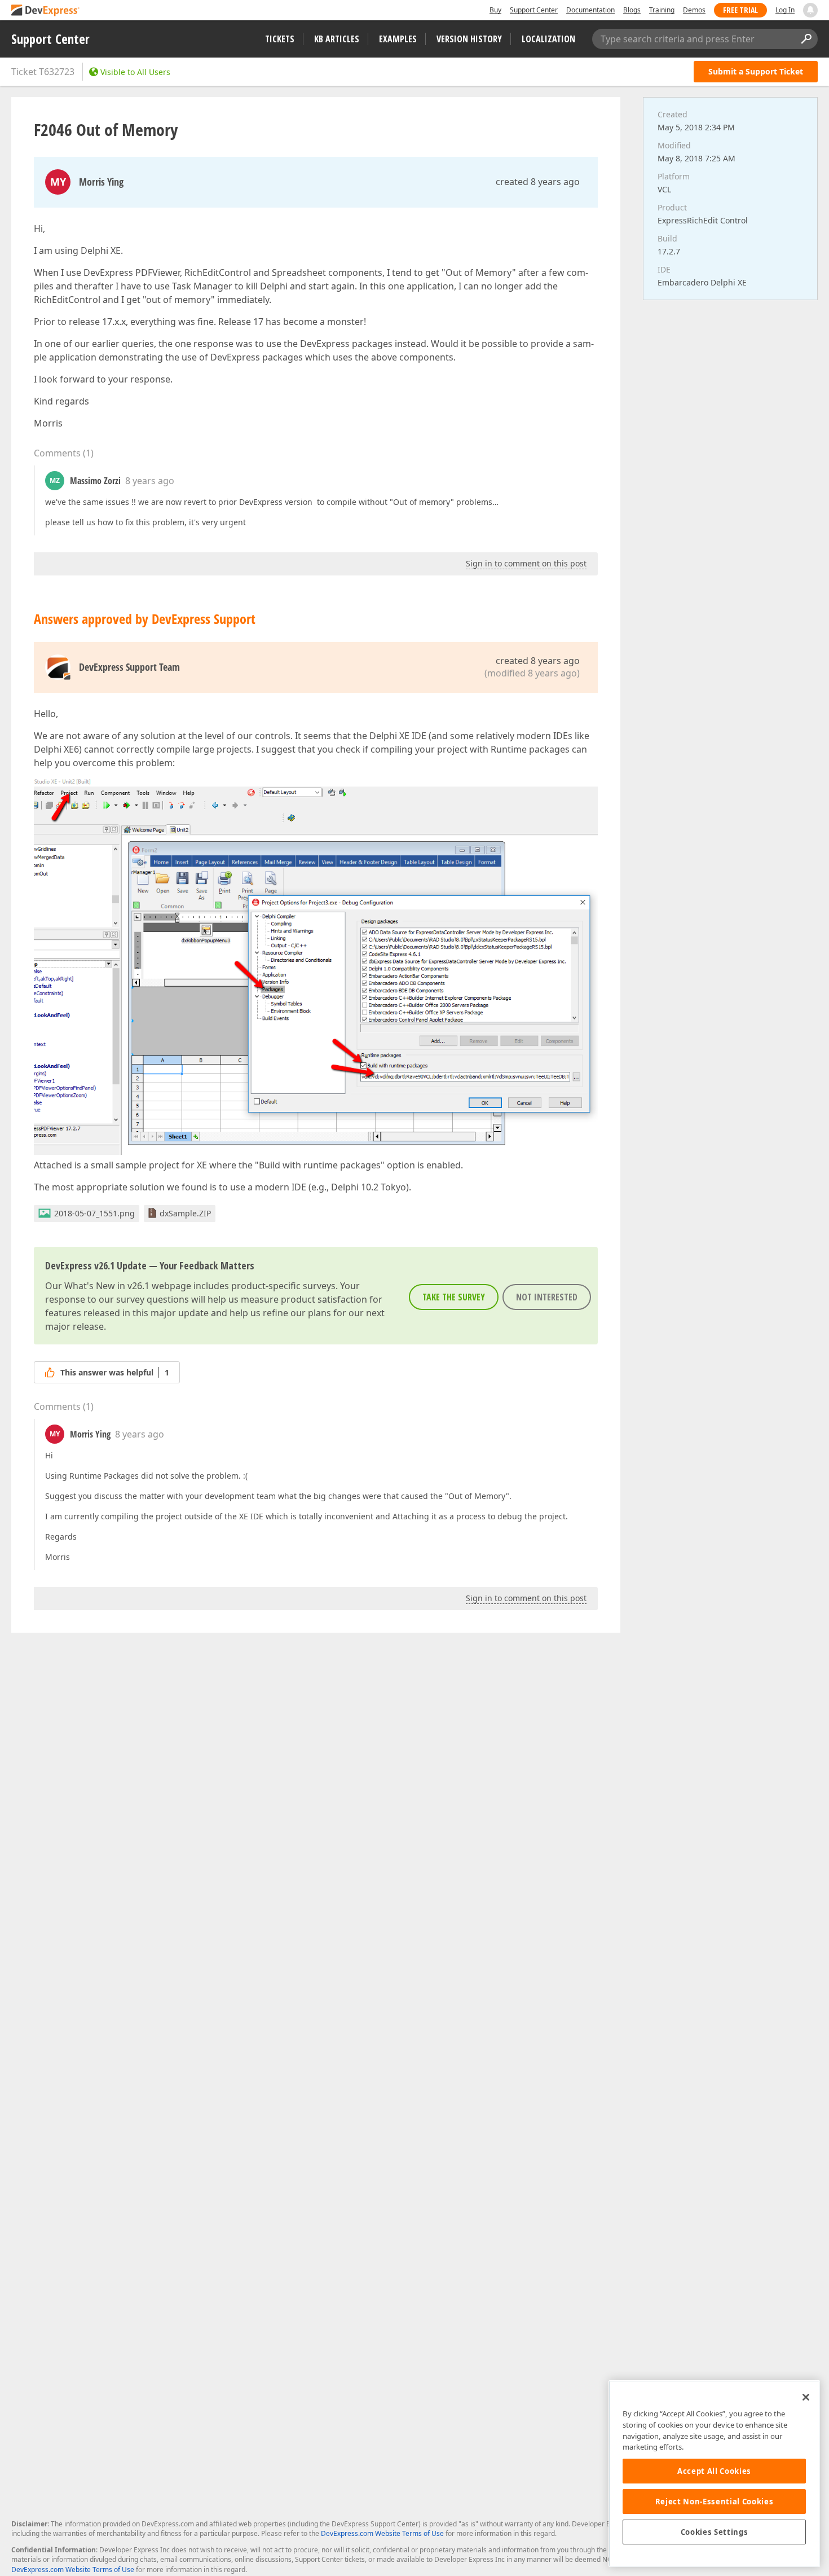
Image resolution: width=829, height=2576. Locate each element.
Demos (694, 10)
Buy (495, 10)
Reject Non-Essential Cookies (714, 2502)
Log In (785, 10)
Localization (548, 39)
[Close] (806, 2397)
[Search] (806, 39)
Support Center (534, 10)
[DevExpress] (46, 11)
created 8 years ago (538, 182)
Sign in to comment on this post (526, 563)
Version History (469, 39)
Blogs (632, 10)
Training (662, 10)
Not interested (547, 1297)
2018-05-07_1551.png (94, 1213)
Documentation (590, 10)
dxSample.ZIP (185, 1213)
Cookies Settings (715, 2532)
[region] (714, 2474)
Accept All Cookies (714, 2471)
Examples (398, 39)
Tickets (280, 39)
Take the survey (454, 1297)
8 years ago (150, 481)
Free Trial (740, 10)
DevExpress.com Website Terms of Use (382, 2533)
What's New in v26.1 (107, 1286)
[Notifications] (810, 10)
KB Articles (337, 39)
